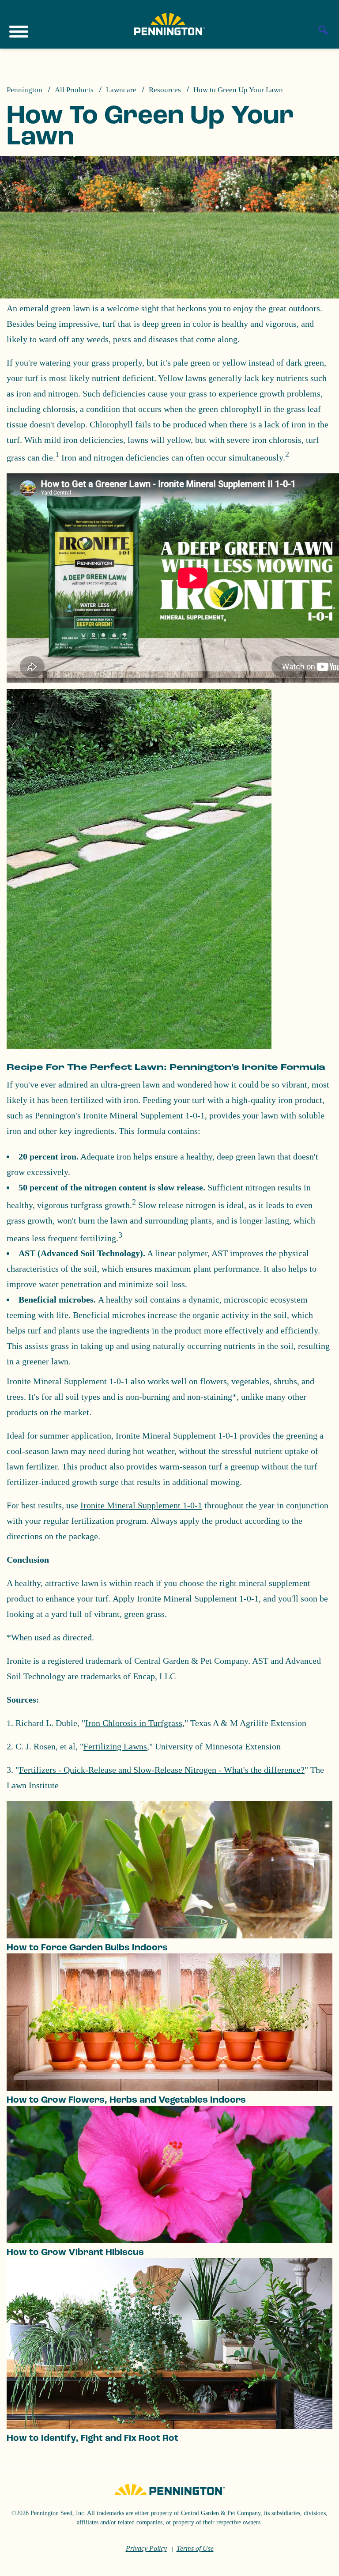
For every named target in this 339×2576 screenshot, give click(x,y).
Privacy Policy (146, 2548)
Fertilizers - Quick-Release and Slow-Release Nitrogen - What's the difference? (162, 1770)
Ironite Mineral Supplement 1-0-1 (141, 1505)
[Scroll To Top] (317, 2564)
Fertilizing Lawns (115, 1746)
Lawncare (121, 90)
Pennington (24, 90)
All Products (74, 90)
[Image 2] (169, 24)
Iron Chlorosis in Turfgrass (134, 1723)
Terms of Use (195, 2548)
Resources (165, 90)
